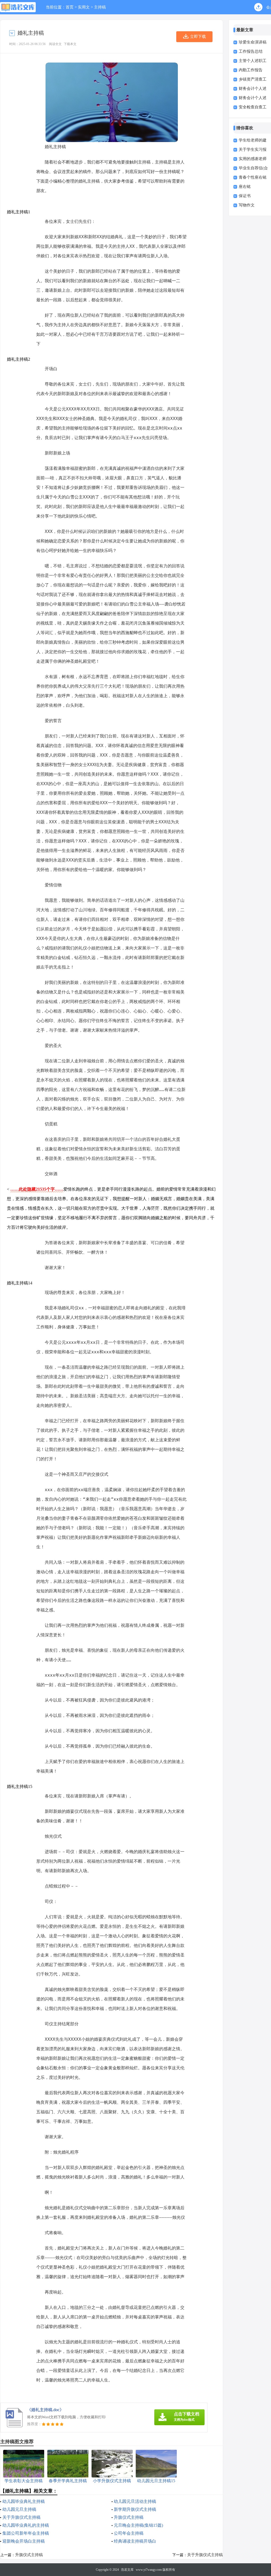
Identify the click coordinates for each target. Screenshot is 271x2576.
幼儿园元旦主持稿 (19, 2509)
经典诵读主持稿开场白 (135, 2541)
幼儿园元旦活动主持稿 (135, 2501)
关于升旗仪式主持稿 (21, 2517)
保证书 (245, 196)
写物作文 (247, 205)
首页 (70, 7)
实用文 (84, 7)
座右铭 (245, 187)
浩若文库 (127, 2570)
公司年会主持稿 (129, 2533)
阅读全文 (55, 44)
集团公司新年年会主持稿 (26, 2533)
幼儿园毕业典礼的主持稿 (26, 2525)
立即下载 (198, 37)
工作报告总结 (251, 51)
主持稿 (100, 7)
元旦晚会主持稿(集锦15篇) (138, 2525)
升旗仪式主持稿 (129, 2517)
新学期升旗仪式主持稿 (135, 2509)
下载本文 (70, 44)
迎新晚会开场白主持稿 (24, 2541)
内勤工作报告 (251, 70)
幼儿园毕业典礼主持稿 (24, 2501)
